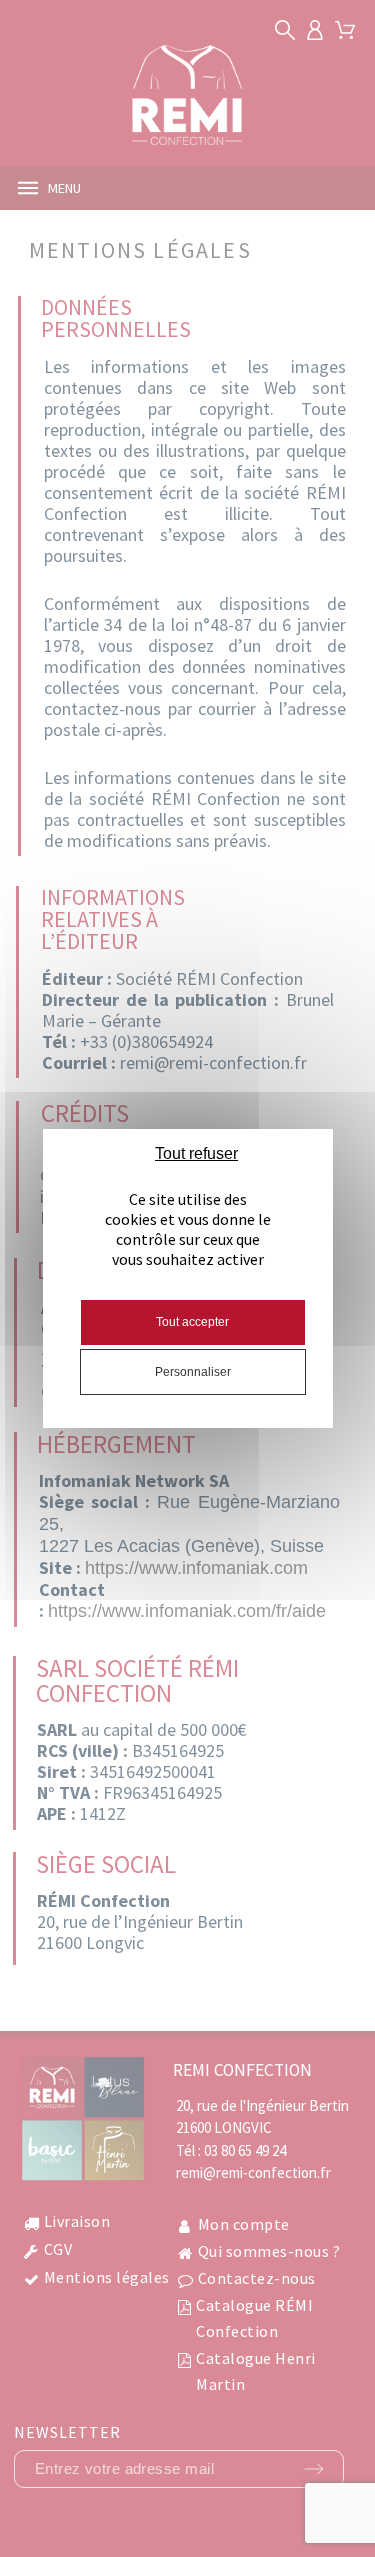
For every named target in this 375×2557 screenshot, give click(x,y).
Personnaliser (193, 1372)
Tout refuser (196, 1153)
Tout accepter (192, 1322)
